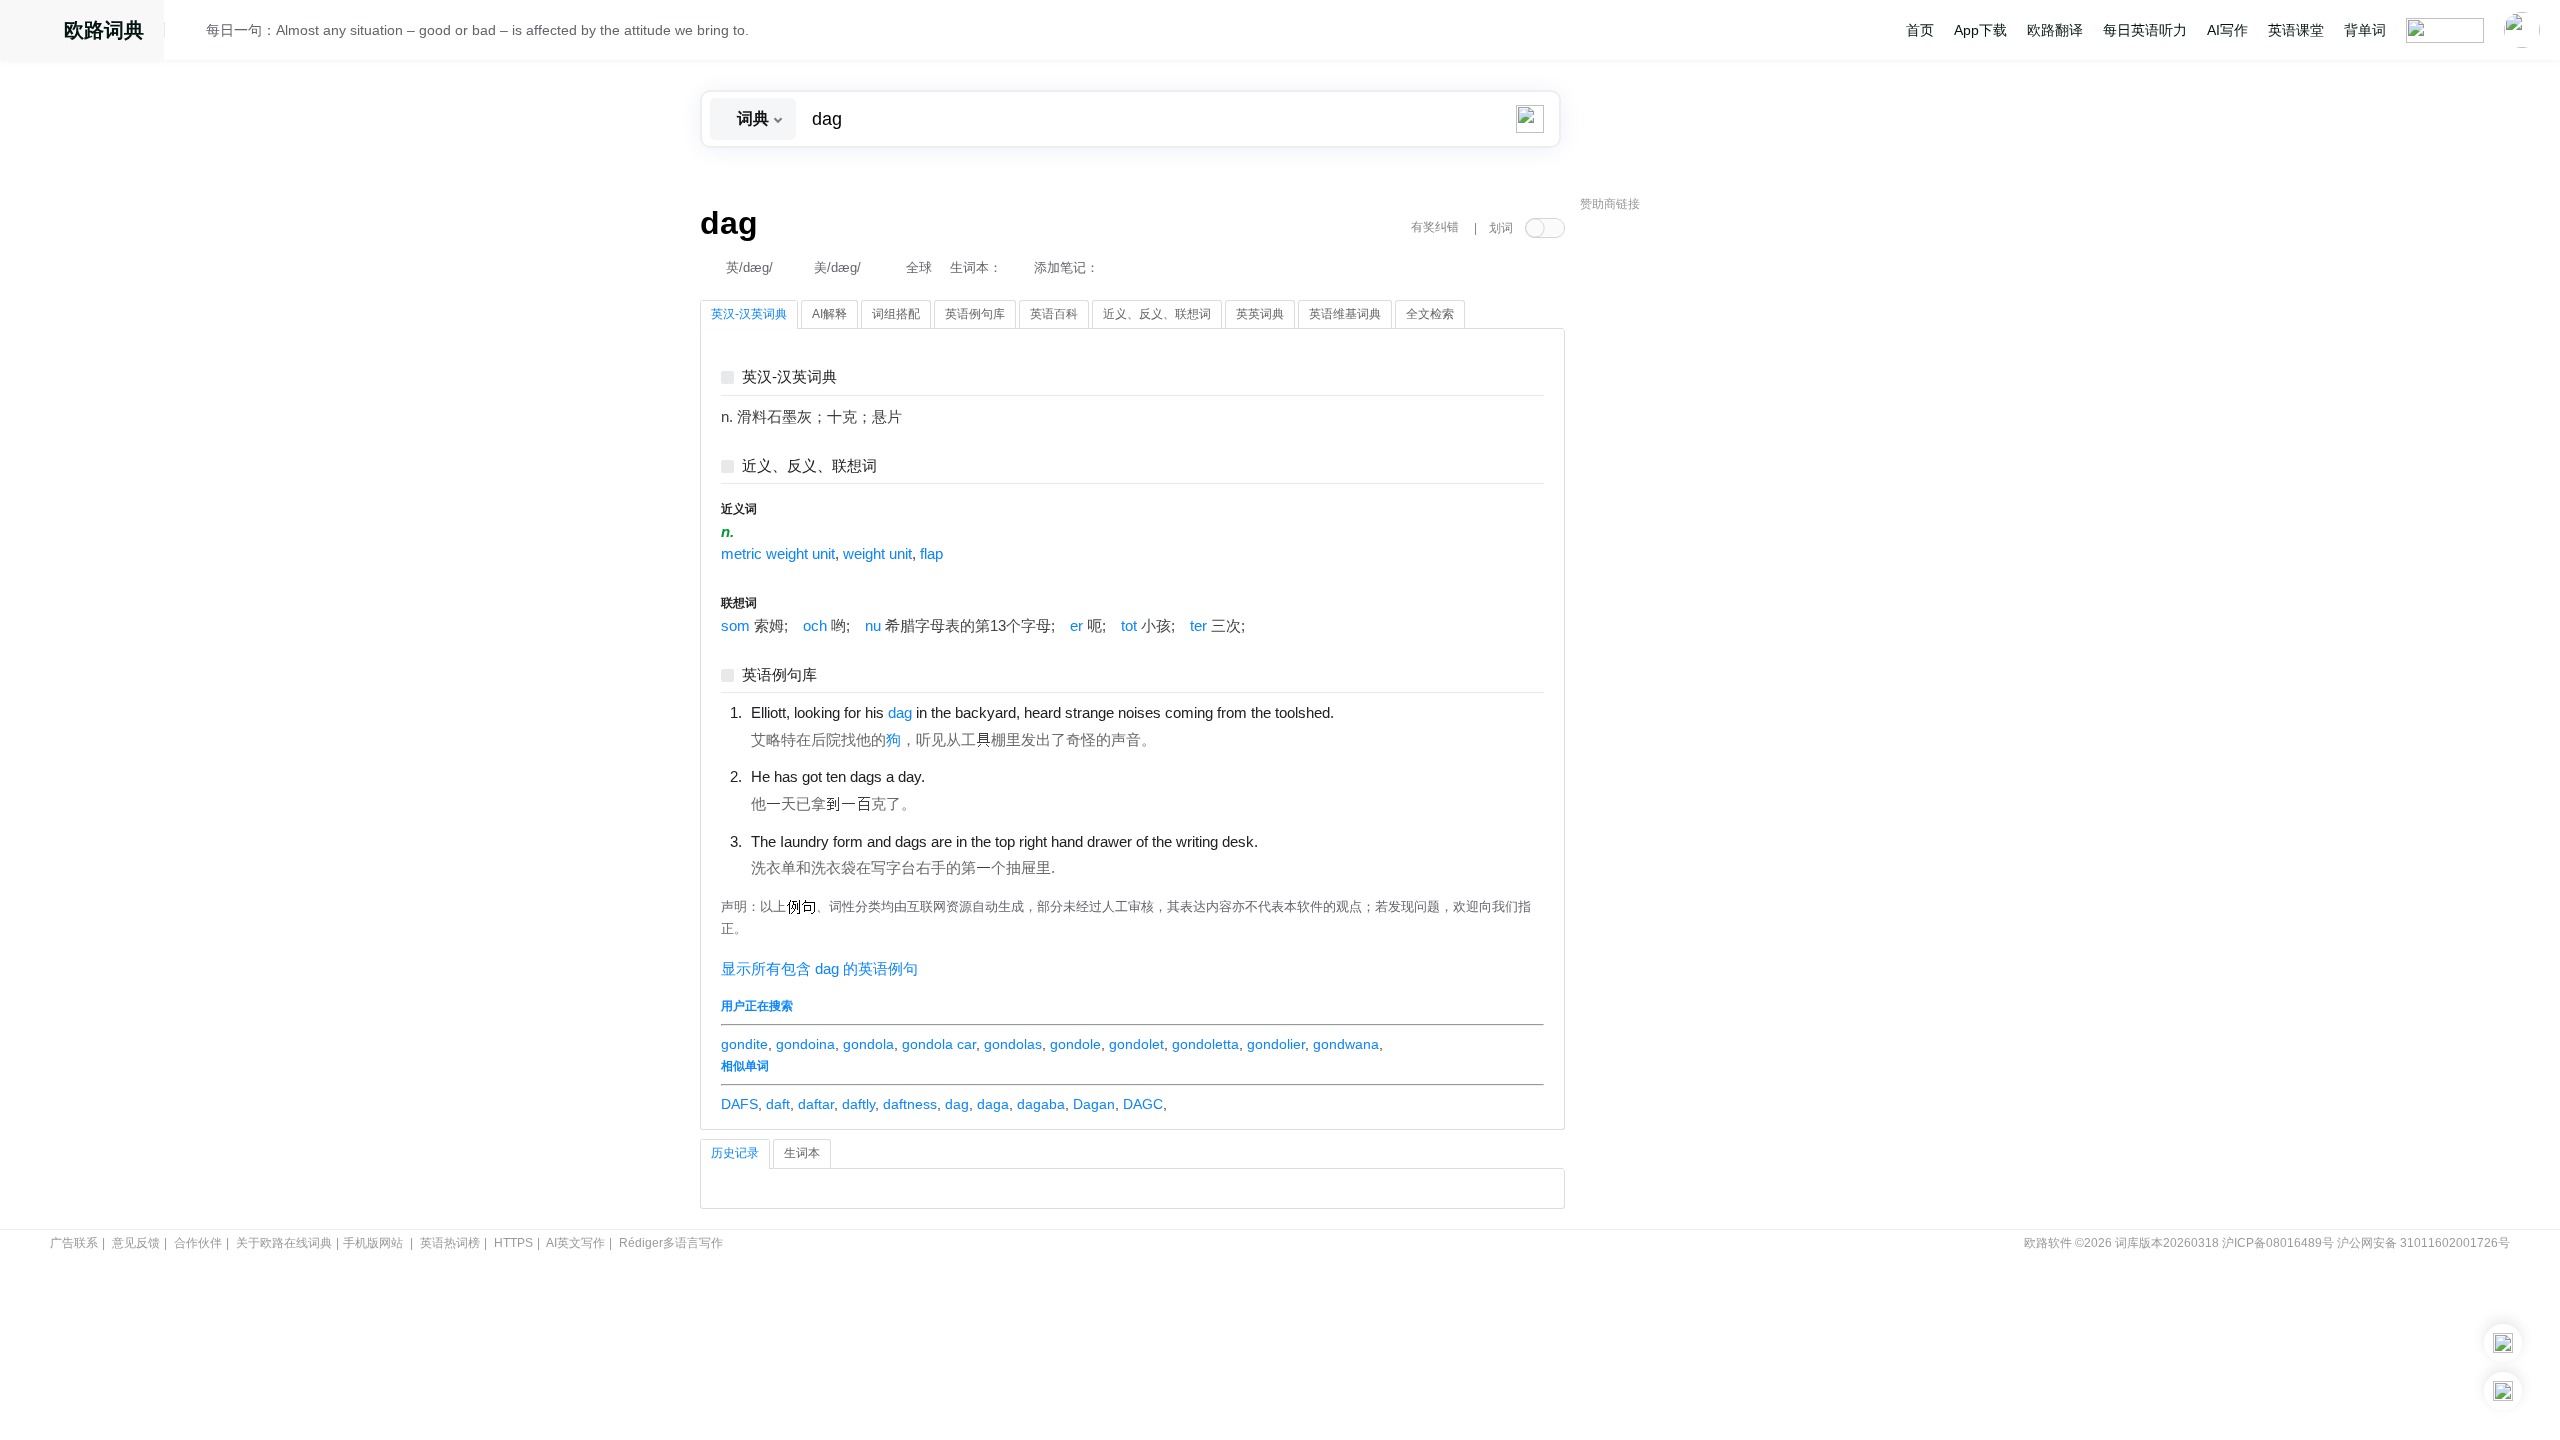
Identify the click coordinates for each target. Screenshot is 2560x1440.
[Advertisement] (1730, 525)
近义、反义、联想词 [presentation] (1157, 314)
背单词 (2365, 30)
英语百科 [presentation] (1054, 314)
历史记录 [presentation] (735, 1153)
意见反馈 (136, 1243)
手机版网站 (373, 1243)
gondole (1075, 1044)
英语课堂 (2296, 30)
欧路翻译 (2055, 30)
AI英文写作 (575, 1243)
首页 (1920, 30)
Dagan (1094, 1104)
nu (873, 626)
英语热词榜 (450, 1243)
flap (931, 554)
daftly (858, 1104)
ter (1198, 626)
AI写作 (2227, 30)
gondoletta (1205, 1044)
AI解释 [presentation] (829, 314)
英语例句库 (779, 675)
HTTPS (513, 1243)
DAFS (739, 1104)
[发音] (191, 33)
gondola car (939, 1044)
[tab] (749, 315)
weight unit (877, 554)
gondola (868, 1044)
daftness (910, 1104)
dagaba (1041, 1104)
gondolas (1013, 1044)
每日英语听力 (2145, 30)
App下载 (1980, 30)
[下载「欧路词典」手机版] (2503, 1343)
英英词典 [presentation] (1260, 314)
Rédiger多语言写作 (671, 1243)
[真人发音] (1368, 712)
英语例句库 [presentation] (975, 314)
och (815, 626)
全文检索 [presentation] (1430, 314)
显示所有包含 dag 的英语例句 (819, 969)
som (735, 626)
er (1076, 626)
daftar (816, 1104)
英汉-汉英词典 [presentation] (749, 314)
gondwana (1346, 1044)
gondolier (1276, 1044)
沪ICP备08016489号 (2278, 1243)
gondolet (1136, 1044)
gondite (744, 1044)
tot (1129, 626)
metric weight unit (778, 554)
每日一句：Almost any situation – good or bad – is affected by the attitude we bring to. (477, 30)
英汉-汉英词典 (789, 377)
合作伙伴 (198, 1243)
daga (993, 1104)
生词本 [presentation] (802, 1153)
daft (778, 1104)
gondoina (805, 1044)
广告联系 (74, 1243)
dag (957, 1104)
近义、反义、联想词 (809, 466)
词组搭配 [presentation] (896, 314)
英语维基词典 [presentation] (1345, 314)
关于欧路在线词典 (284, 1243)
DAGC (1143, 1104)
